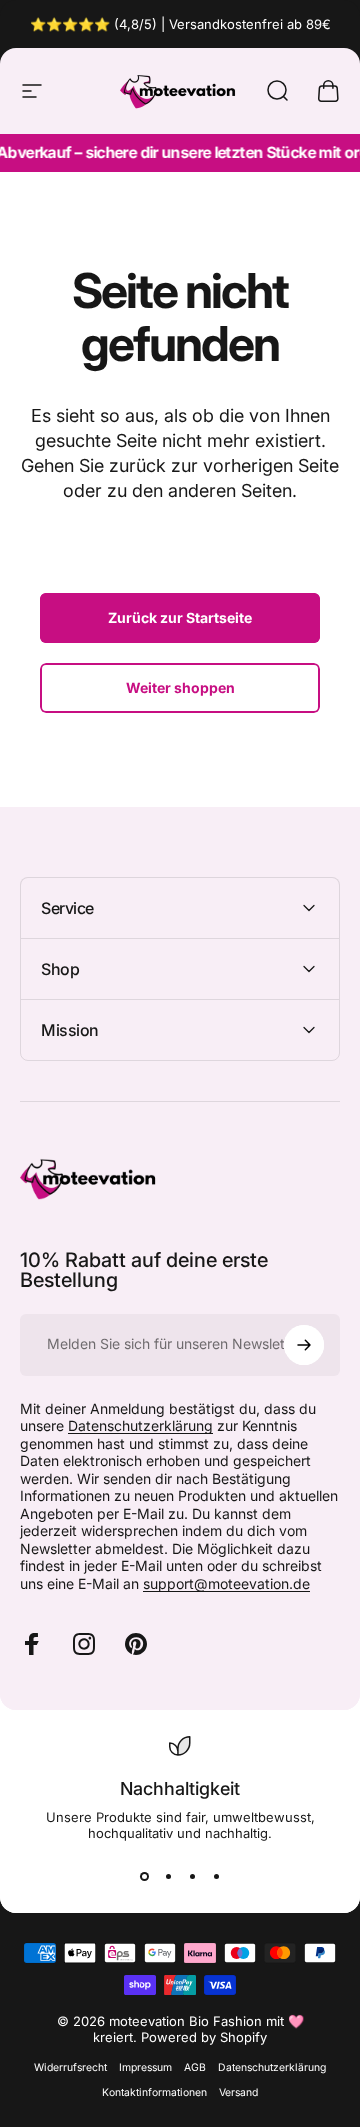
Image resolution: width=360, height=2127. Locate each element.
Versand (238, 2092)
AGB (195, 2067)
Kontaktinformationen (154, 2092)
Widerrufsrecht (70, 2067)
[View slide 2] (168, 1877)
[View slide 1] (144, 1877)
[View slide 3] (192, 1877)
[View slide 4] (216, 1877)
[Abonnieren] (304, 1345)
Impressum (145, 2067)
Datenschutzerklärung (140, 1425)
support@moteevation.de (226, 1583)
